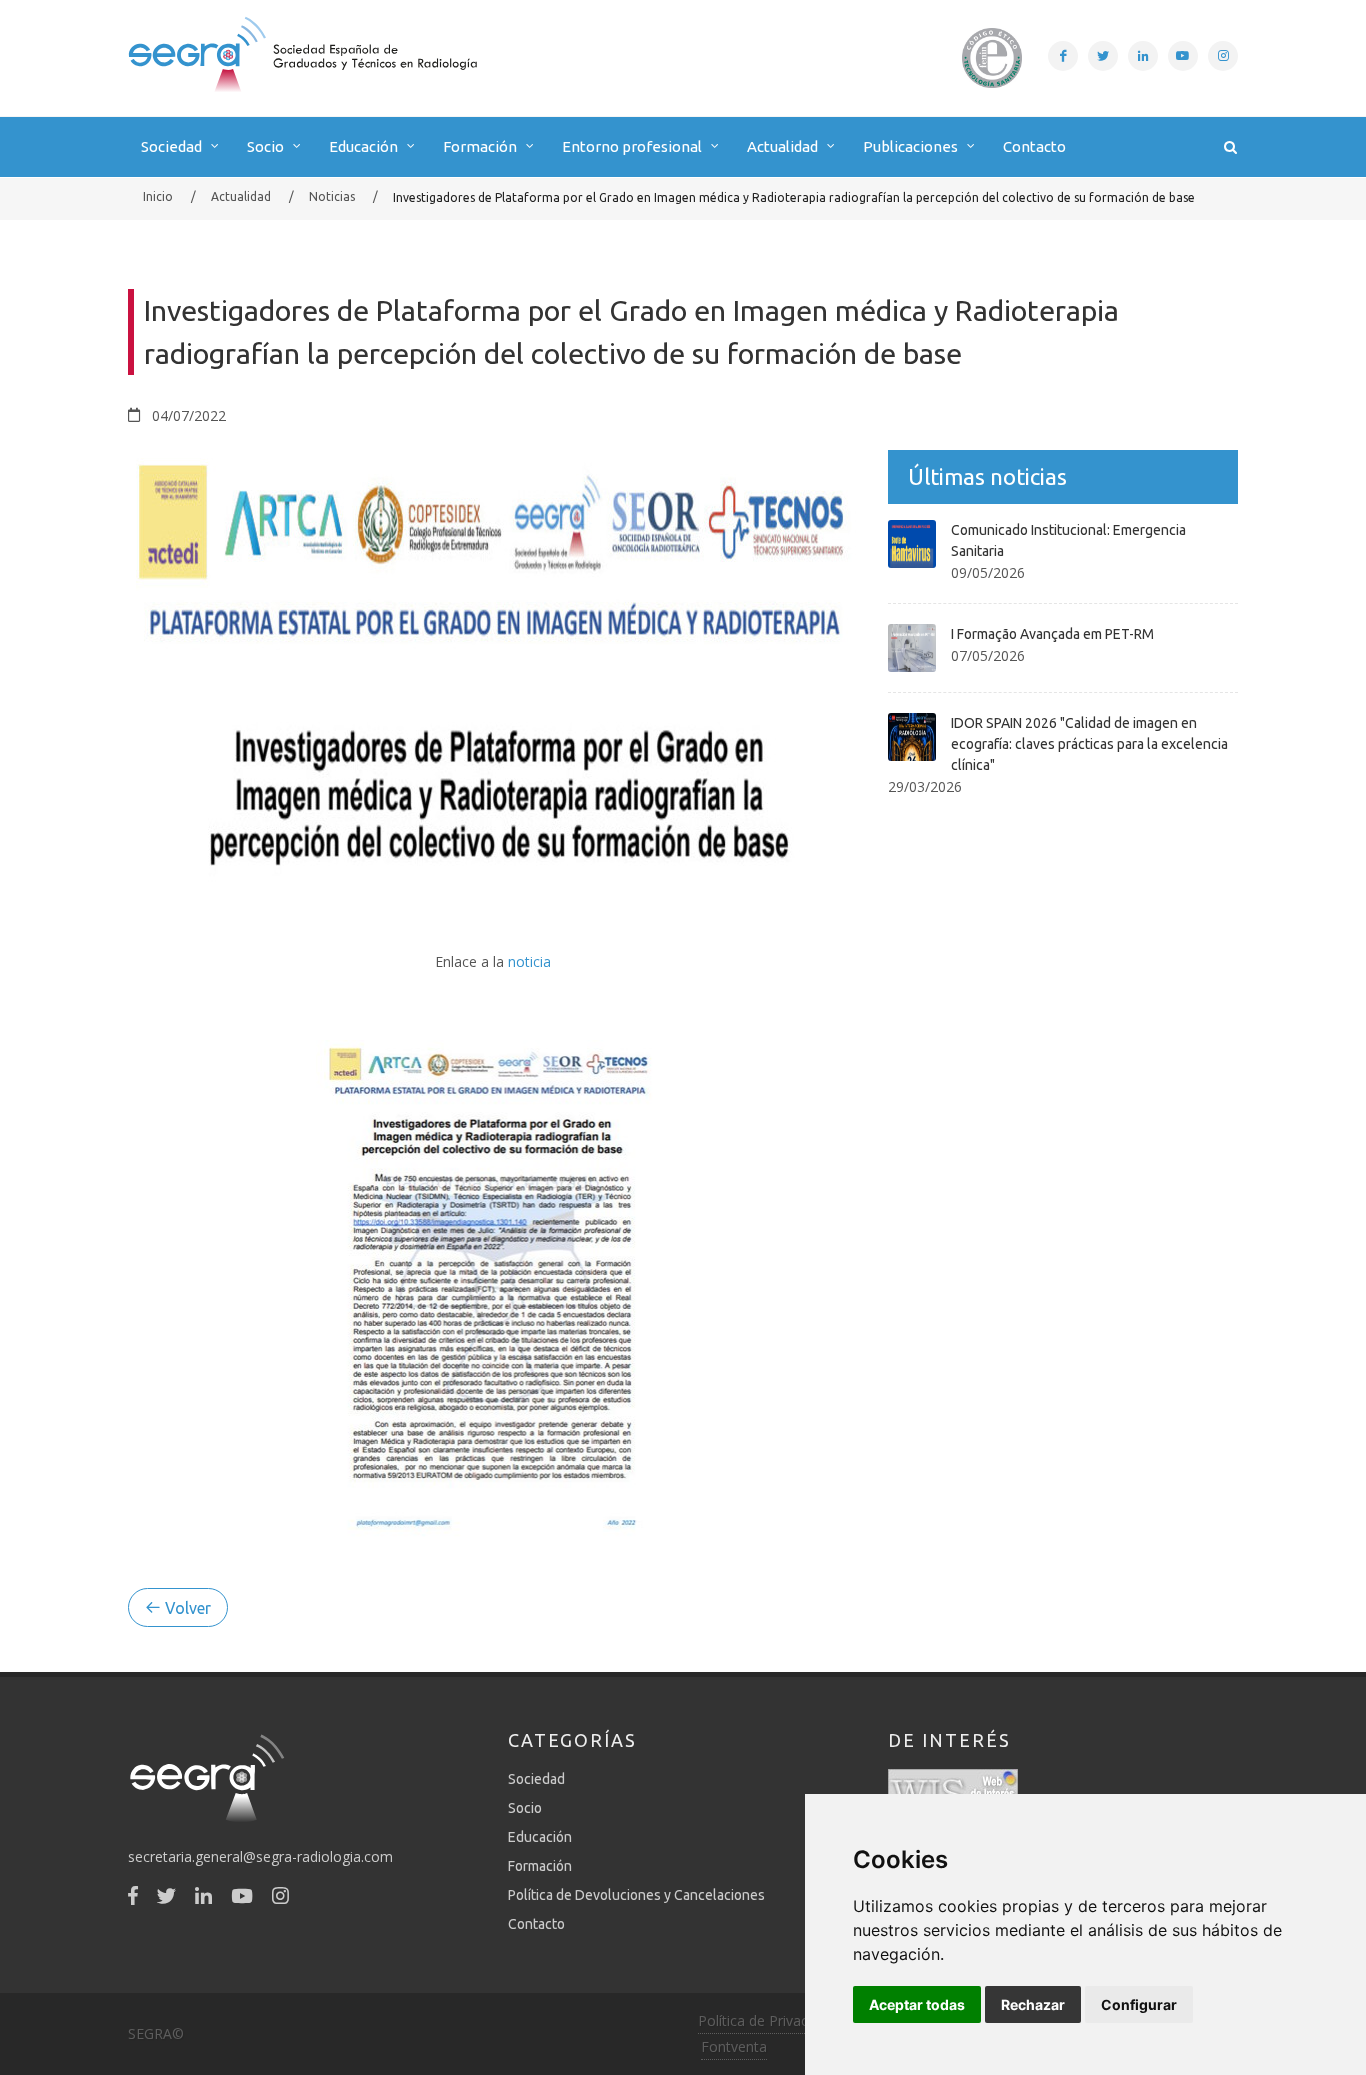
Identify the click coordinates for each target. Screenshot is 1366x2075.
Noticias (332, 196)
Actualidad (241, 196)
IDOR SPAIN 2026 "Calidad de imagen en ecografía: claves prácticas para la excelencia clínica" (1089, 744)
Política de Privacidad (766, 2020)
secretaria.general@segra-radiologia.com (260, 1856)
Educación (540, 1837)
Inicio (158, 196)
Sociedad (536, 1779)
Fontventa (734, 2046)
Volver (186, 1608)
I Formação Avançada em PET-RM (1052, 634)
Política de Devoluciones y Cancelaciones (636, 1895)
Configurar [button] (1139, 2004)
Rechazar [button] (1033, 2004)
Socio (525, 1808)
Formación (540, 1866)
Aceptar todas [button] (917, 2004)
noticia (529, 961)
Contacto (1034, 146)
